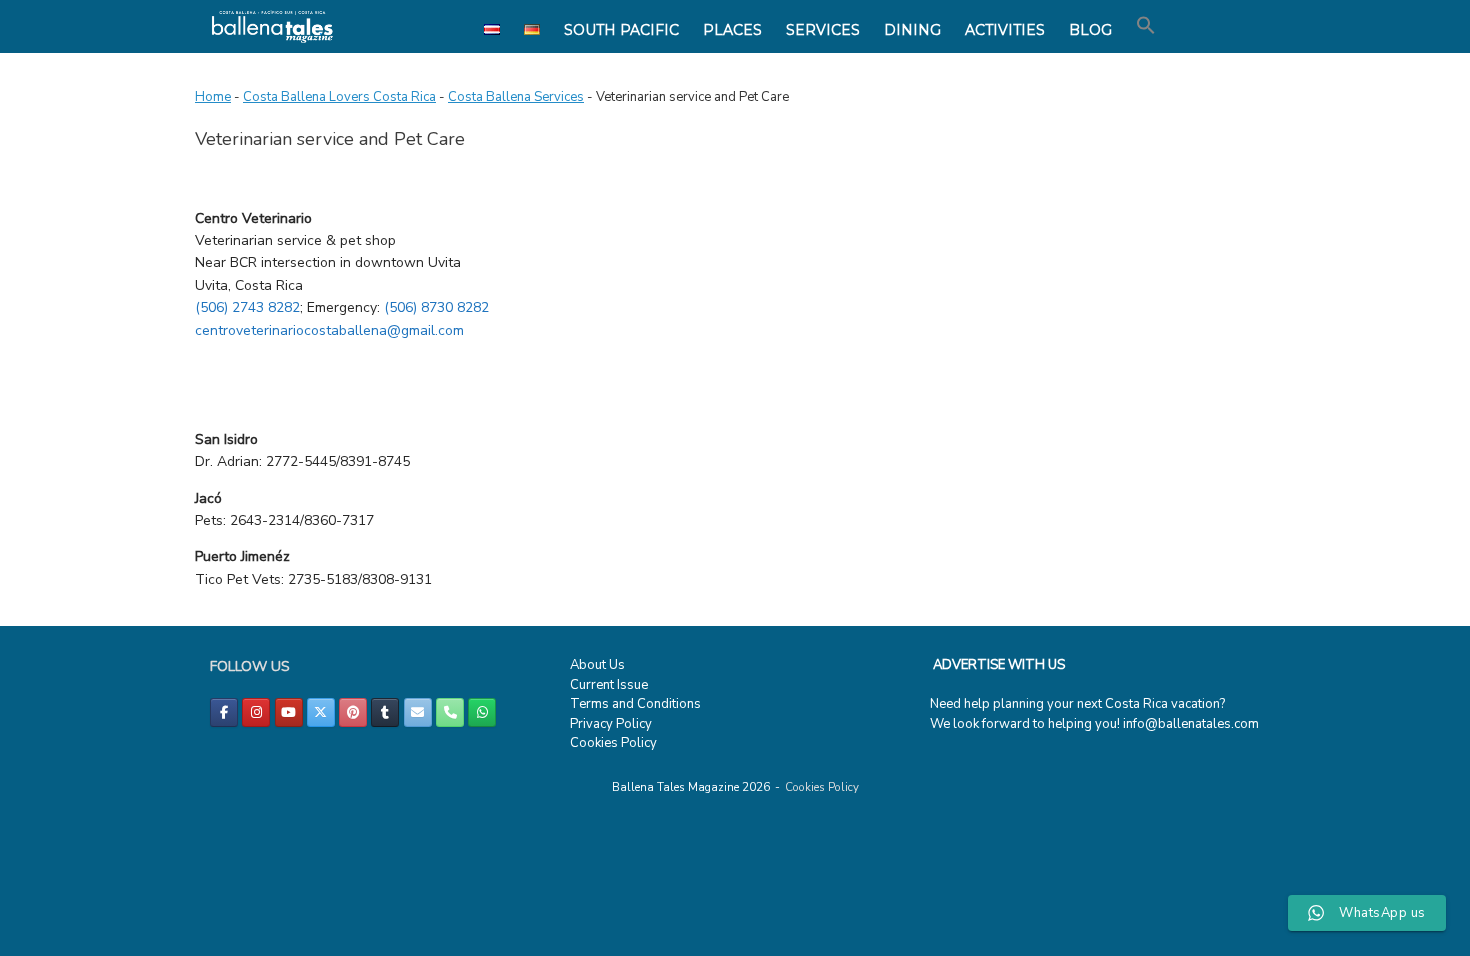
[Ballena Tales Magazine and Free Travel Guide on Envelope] (418, 712)
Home (213, 97)
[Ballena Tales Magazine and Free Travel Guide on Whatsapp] (482, 712)
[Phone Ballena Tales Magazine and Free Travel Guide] (450, 712)
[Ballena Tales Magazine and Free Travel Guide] (272, 26)
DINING (912, 30)
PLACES (732, 30)
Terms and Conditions (635, 704)
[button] (1146, 26)
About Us (597, 665)
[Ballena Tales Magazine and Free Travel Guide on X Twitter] (321, 712)
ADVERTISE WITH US (999, 665)
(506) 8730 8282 (438, 307)
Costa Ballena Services (516, 97)
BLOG (1090, 30)
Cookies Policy (613, 743)
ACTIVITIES (1005, 30)
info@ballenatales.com (1191, 724)
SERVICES (823, 30)
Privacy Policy (611, 724)
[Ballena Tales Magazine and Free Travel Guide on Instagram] (256, 712)
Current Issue (609, 685)
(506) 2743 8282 (247, 307)
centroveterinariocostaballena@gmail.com (329, 330)
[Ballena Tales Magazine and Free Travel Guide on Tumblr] (385, 712)
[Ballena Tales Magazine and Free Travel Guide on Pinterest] (353, 712)
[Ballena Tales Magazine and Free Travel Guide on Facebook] (224, 712)
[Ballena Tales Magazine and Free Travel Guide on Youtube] (289, 712)
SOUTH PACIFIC (621, 30)
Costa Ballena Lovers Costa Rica (339, 97)
